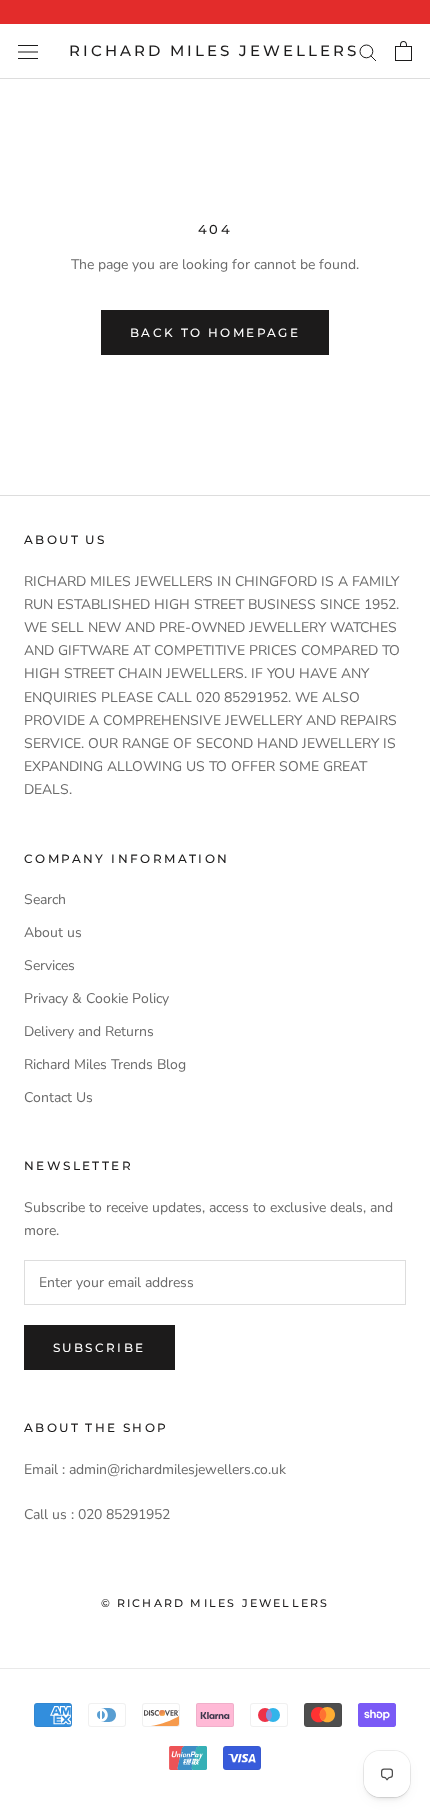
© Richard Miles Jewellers (215, 1603)
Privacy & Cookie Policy (96, 998)
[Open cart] (403, 51)
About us (53, 932)
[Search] (368, 51)
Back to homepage (215, 332)
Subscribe (99, 1347)
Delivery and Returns (89, 1031)
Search (45, 899)
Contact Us (58, 1097)
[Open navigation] (28, 51)
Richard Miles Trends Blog (105, 1064)
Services (49, 965)
